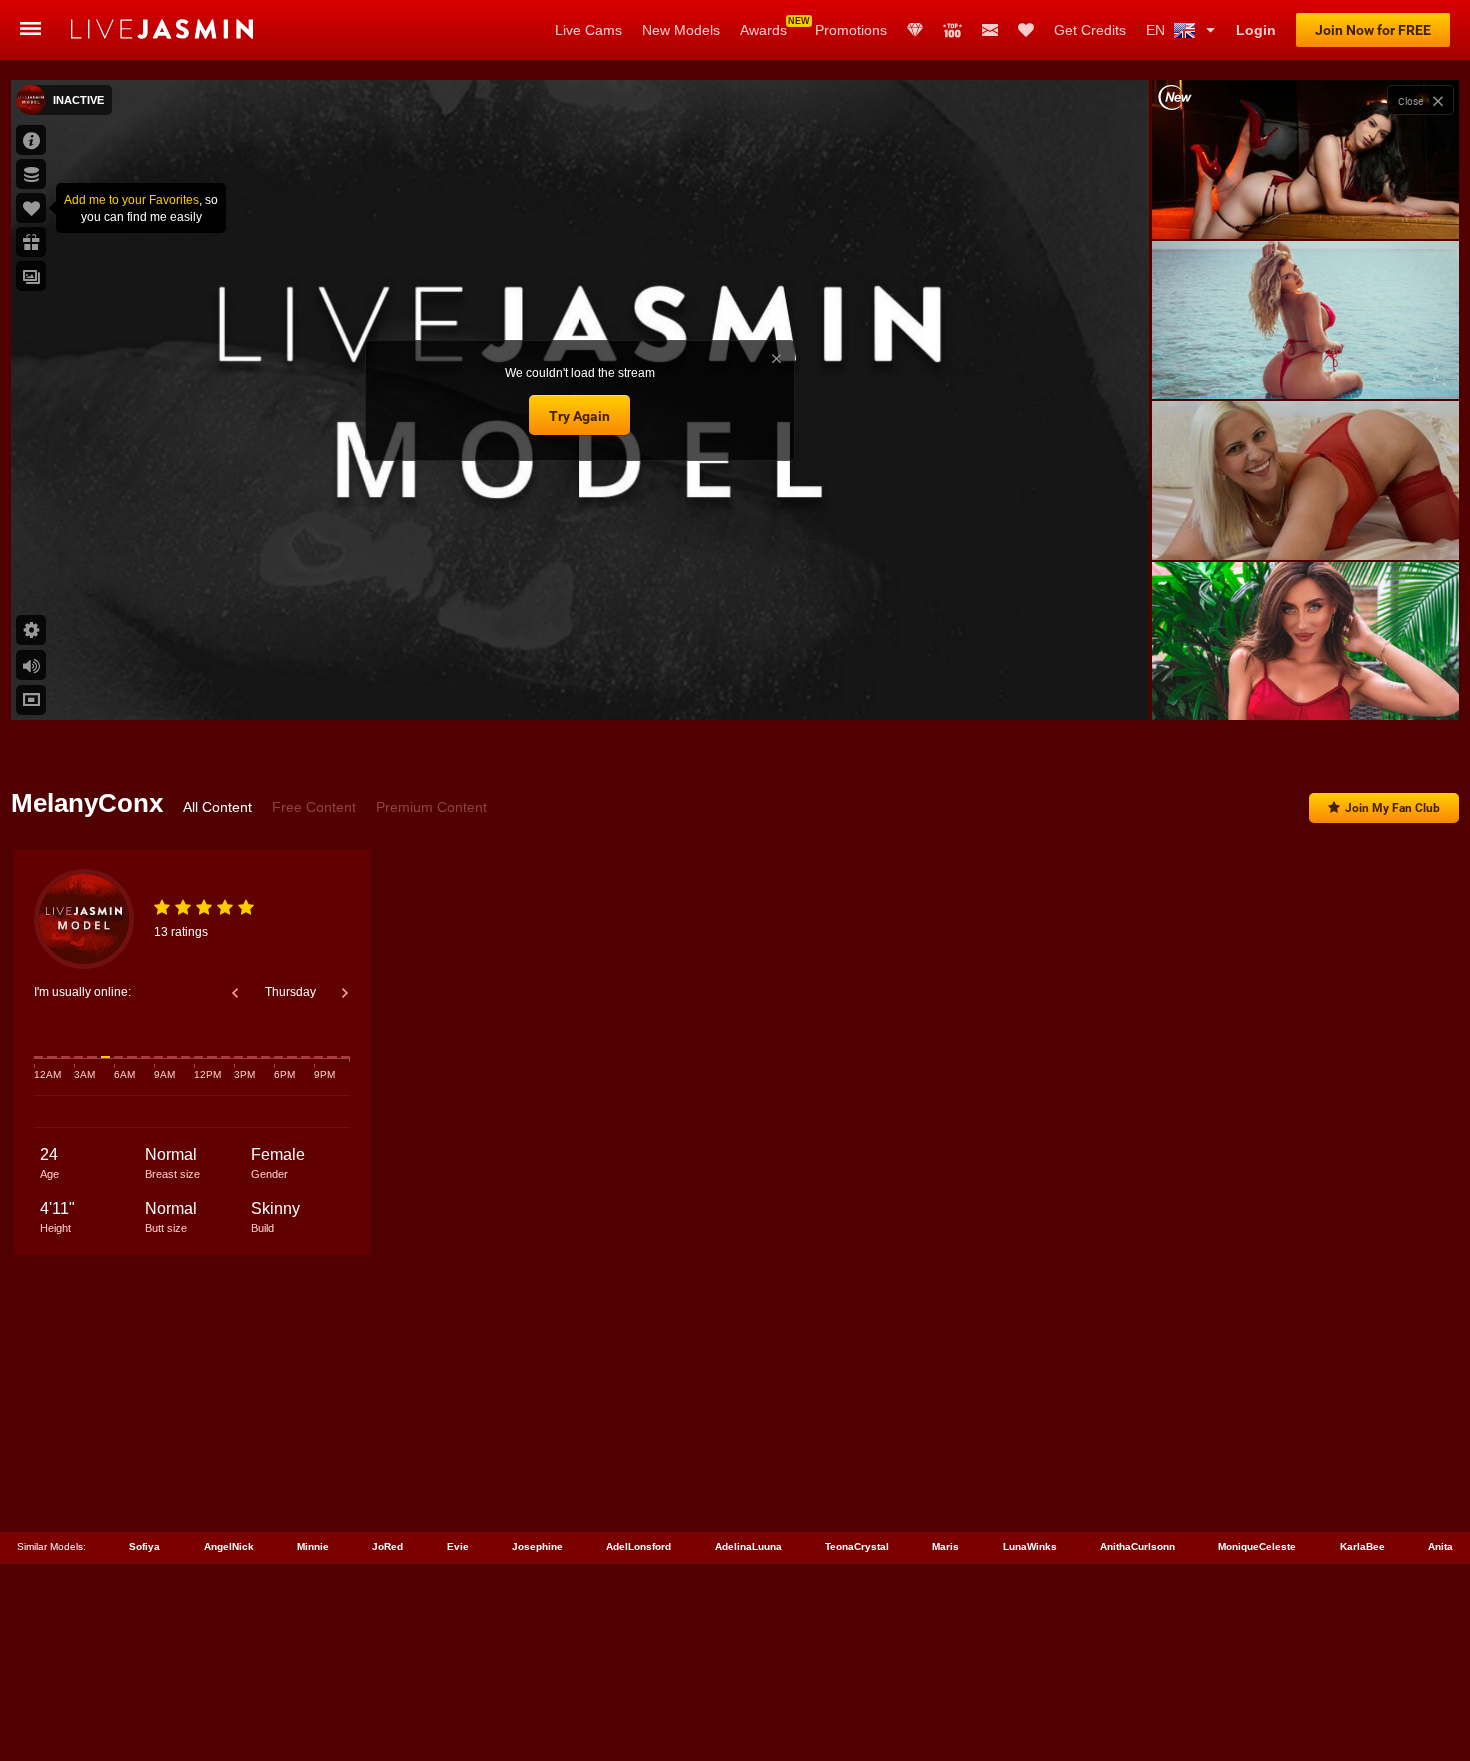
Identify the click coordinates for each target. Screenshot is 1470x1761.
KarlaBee (1362, 1546)
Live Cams (588, 30)
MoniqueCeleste (1257, 1546)
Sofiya (144, 1546)
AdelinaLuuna (748, 1546)
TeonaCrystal (857, 1546)
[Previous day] (235, 993)
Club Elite (915, 30)
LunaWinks (1030, 1546)
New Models (681, 30)
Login (1256, 30)
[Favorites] (1026, 30)
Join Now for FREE (1373, 30)
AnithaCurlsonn (1137, 1546)
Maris (945, 1546)
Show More (1305, 686)
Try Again (579, 416)
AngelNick (229, 1546)
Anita (1440, 1546)
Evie (458, 1546)
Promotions (851, 30)
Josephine (537, 1546)
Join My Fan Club (1392, 808)
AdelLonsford (638, 1546)
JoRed (387, 1546)
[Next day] (345, 993)
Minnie (313, 1546)
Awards (763, 30)
